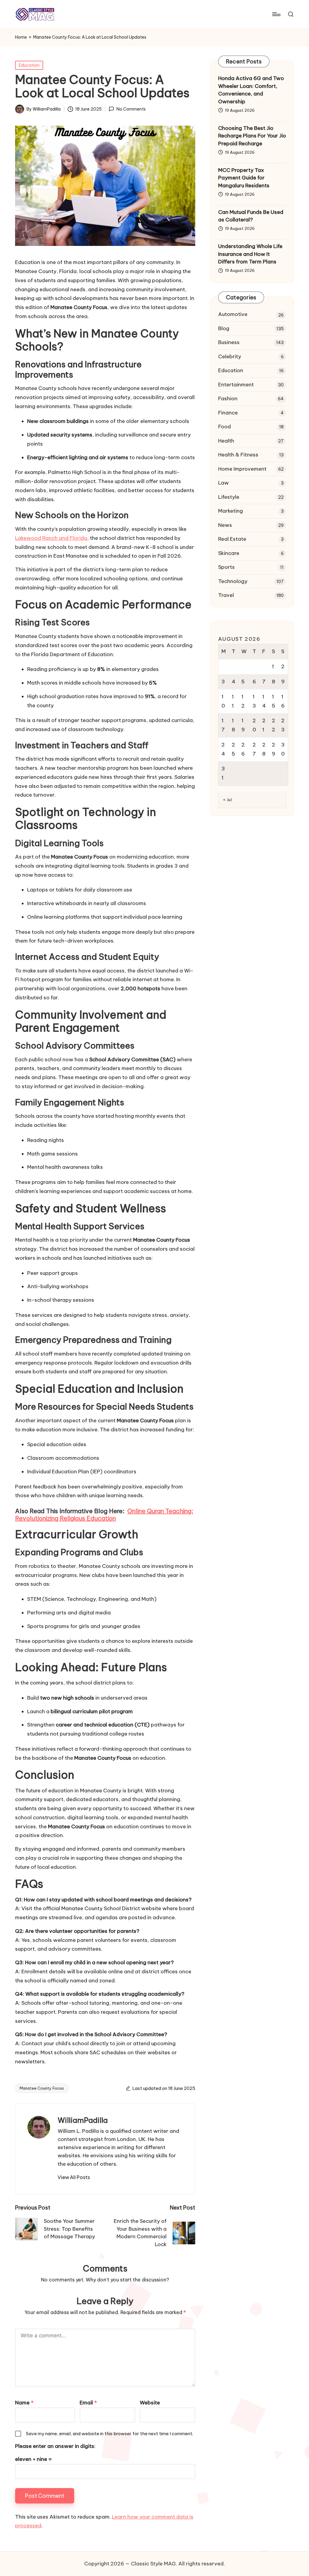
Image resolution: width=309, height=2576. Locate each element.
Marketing (231, 511)
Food (225, 427)
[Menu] (276, 14)
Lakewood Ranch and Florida (51, 538)
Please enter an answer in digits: (55, 2446)
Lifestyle (229, 497)
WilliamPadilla (83, 2120)
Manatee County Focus (42, 2088)
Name (24, 2403)
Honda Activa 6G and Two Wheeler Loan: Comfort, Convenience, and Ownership (251, 90)
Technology (233, 581)
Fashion (228, 398)
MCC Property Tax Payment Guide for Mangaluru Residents (244, 178)
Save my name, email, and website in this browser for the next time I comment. (110, 2434)
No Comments (131, 109)
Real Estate (232, 539)
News (225, 525)
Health (226, 441)
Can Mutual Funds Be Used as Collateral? (251, 216)
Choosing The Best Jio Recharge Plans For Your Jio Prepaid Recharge (252, 136)
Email (88, 2403)
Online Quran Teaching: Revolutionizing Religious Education (104, 1515)
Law (223, 483)
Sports (226, 567)
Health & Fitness (238, 455)
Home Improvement (242, 469)
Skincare (229, 553)
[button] (74, 2177)
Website (150, 2403)
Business (229, 342)
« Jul (228, 800)
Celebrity (230, 356)
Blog (224, 328)
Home (21, 37)
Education (29, 65)
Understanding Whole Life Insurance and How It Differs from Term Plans (250, 254)
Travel (226, 595)
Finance (228, 413)
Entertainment (236, 385)
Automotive (233, 314)
